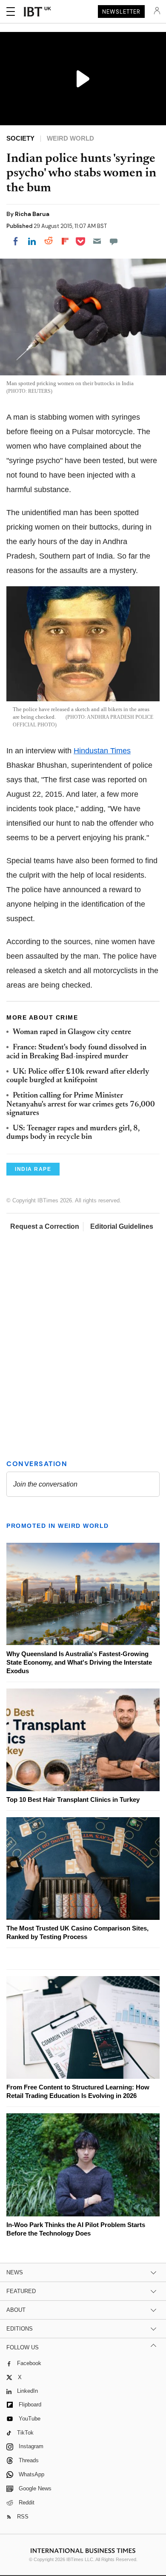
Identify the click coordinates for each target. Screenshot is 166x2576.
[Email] (97, 241)
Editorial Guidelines (122, 1226)
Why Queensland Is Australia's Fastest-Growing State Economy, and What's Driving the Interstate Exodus (79, 1662)
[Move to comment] (114, 241)
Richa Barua (32, 214)
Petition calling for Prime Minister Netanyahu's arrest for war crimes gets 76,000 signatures (81, 1105)
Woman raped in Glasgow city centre (72, 1032)
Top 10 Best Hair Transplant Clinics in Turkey (73, 1799)
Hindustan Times (102, 751)
